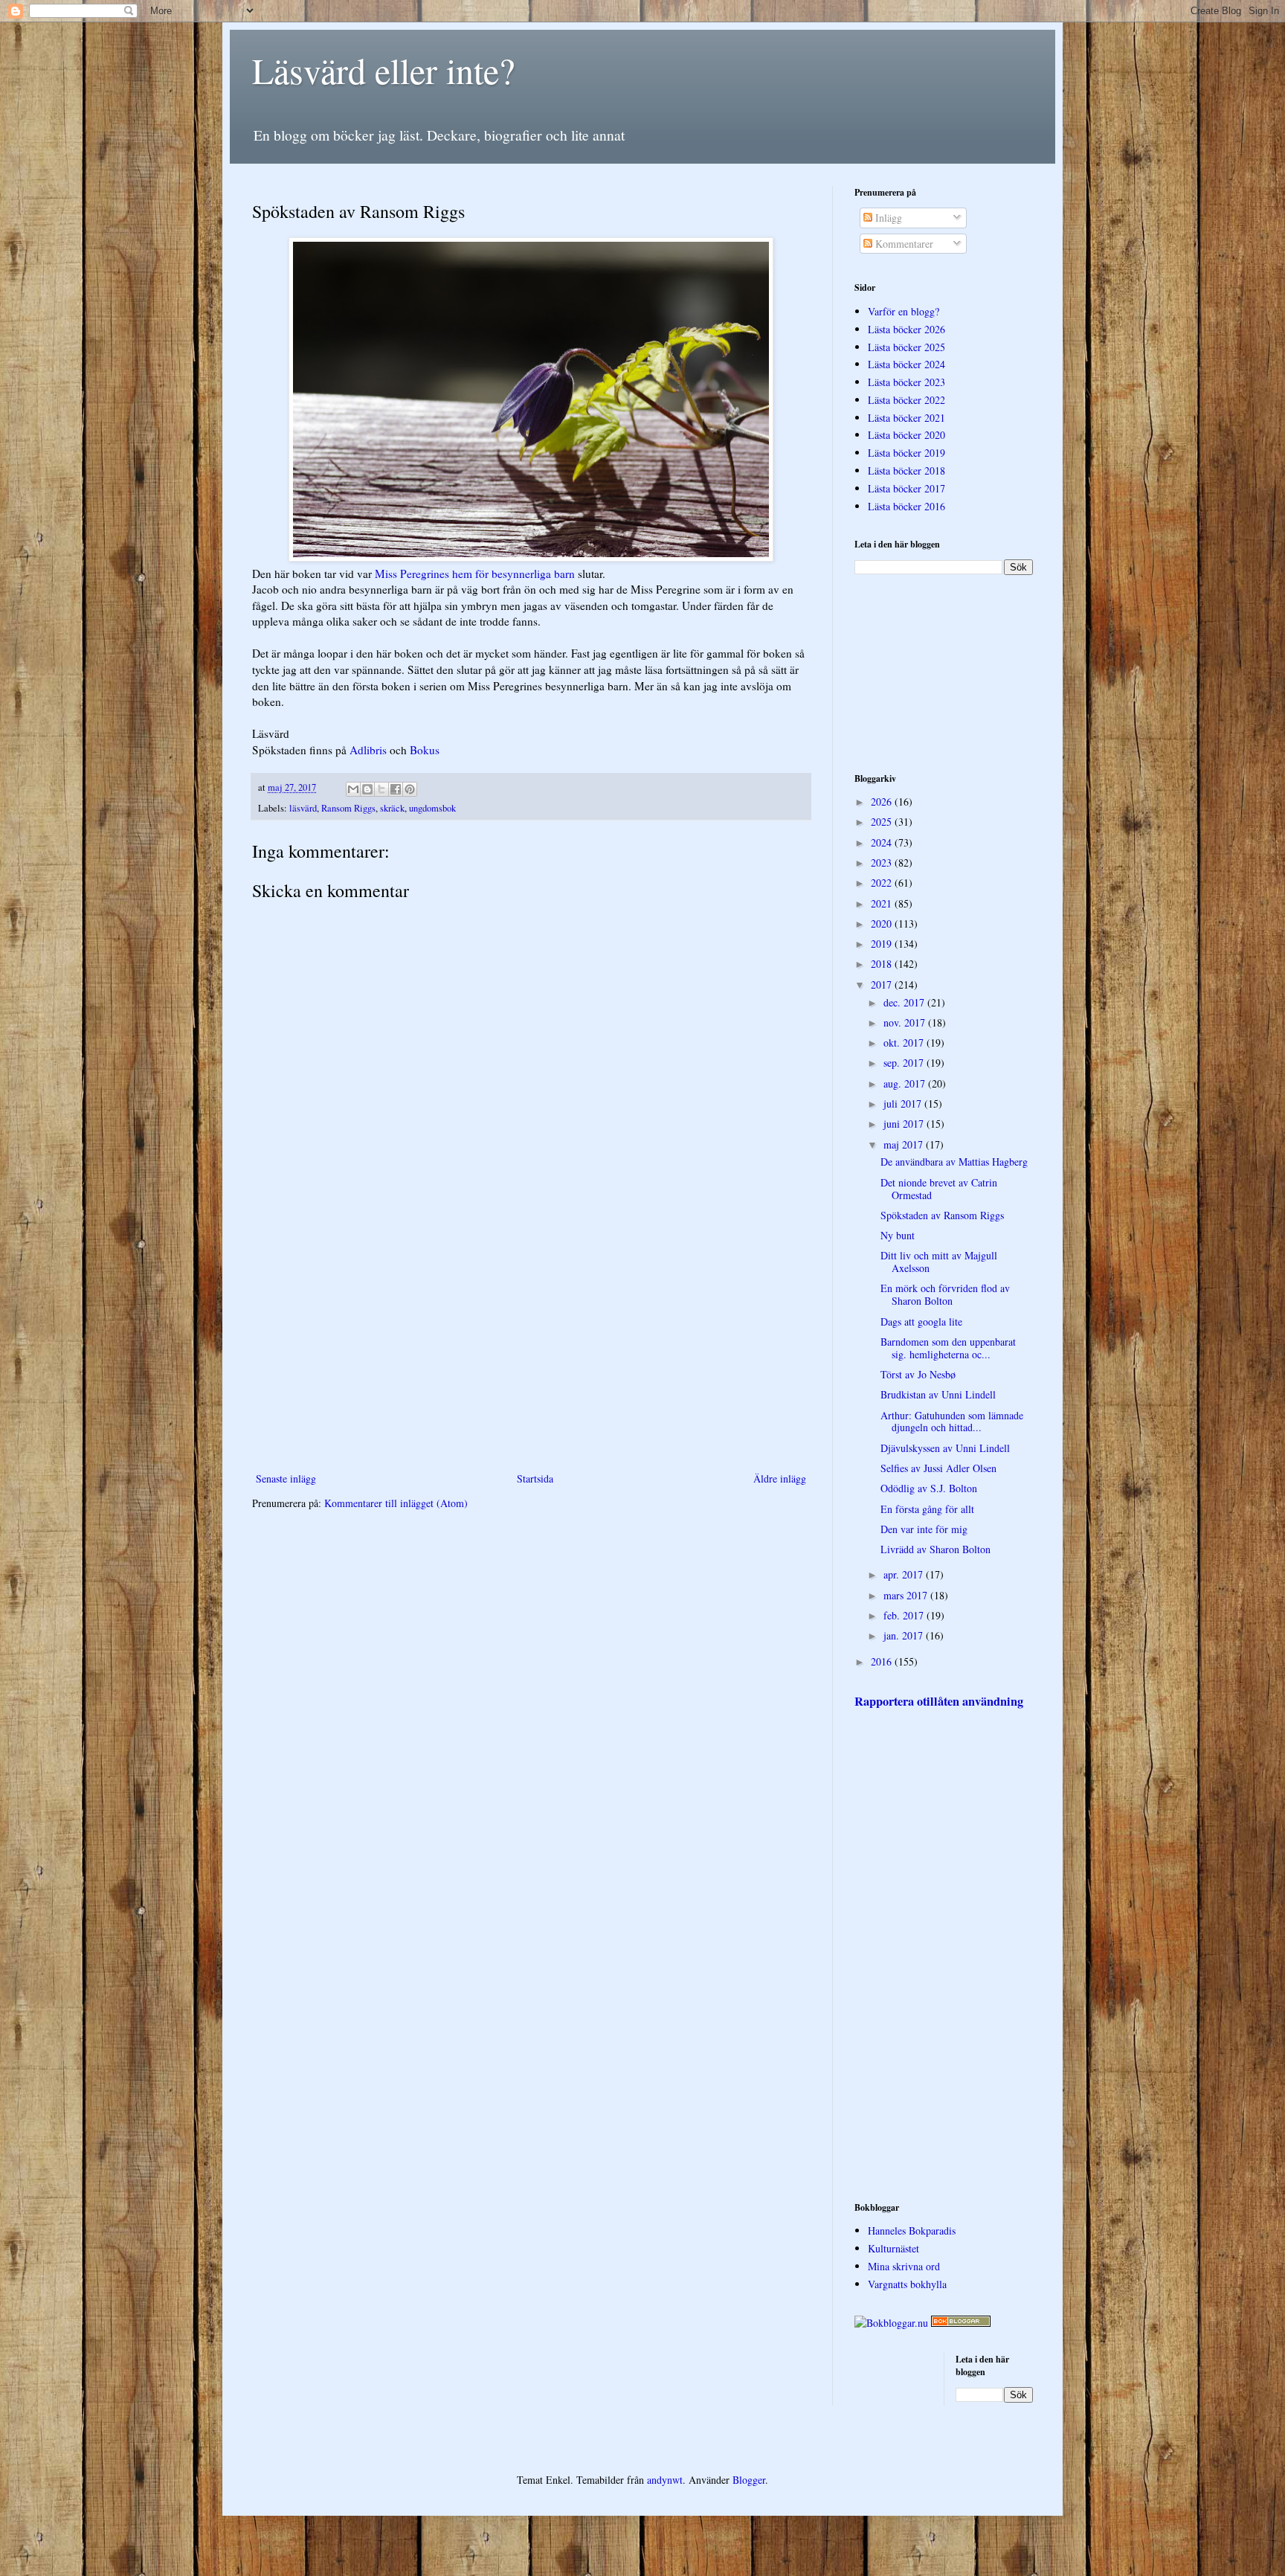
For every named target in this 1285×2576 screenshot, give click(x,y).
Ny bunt (898, 1235)
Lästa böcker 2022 (906, 400)
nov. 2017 (906, 1022)
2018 (883, 964)
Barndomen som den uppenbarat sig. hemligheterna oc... (948, 1348)
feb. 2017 (905, 1615)
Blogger (749, 2480)
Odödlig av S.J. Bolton (929, 1488)
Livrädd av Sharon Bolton (935, 1549)
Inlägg (887, 218)
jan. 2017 (905, 1635)
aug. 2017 (906, 1083)
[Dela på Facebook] (396, 789)
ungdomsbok (432, 808)
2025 (883, 822)
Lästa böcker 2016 (906, 506)
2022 (883, 883)
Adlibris (368, 750)
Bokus (425, 750)
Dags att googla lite (921, 1321)
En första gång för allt (927, 1509)
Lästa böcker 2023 (906, 382)
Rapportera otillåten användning (939, 1701)
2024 (883, 842)
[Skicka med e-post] (353, 789)
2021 (883, 903)
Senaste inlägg (286, 1478)
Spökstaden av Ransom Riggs (942, 1215)
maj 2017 (905, 1144)
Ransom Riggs (348, 808)
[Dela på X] (381, 789)
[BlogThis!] (367, 789)
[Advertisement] (531, 1346)
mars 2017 (907, 1595)
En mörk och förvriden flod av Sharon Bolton (945, 1294)
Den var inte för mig (924, 1529)
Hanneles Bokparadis (912, 2230)
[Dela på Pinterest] (410, 789)
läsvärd (303, 808)
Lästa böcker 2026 (906, 329)
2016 (883, 1661)
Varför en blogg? (904, 311)
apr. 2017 (905, 1574)
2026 (883, 802)
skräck (392, 808)
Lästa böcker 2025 (906, 347)
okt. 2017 (905, 1043)
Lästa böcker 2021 (906, 418)
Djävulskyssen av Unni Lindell (945, 1448)
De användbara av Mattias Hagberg (954, 1162)
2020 (883, 924)
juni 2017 (905, 1124)
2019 (883, 944)
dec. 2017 (905, 1002)
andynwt (665, 2480)
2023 (883, 863)
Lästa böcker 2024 (906, 364)
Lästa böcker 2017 (906, 488)
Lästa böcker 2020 (906, 435)
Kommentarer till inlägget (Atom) (396, 1503)
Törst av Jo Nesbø (918, 1374)
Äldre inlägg (780, 1478)
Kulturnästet (893, 2248)
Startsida (535, 1478)
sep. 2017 (905, 1063)
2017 (883, 985)
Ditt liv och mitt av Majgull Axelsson (939, 1262)
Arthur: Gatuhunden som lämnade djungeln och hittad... (952, 1422)
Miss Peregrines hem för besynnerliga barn (475, 574)
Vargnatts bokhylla (907, 2284)
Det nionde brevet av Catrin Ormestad (939, 1189)
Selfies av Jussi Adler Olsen (938, 1468)
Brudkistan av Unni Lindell (938, 1394)
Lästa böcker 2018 (906, 470)
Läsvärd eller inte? (383, 70)
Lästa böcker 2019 (906, 453)
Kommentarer (903, 244)
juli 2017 (904, 1104)
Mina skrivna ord (904, 2266)
